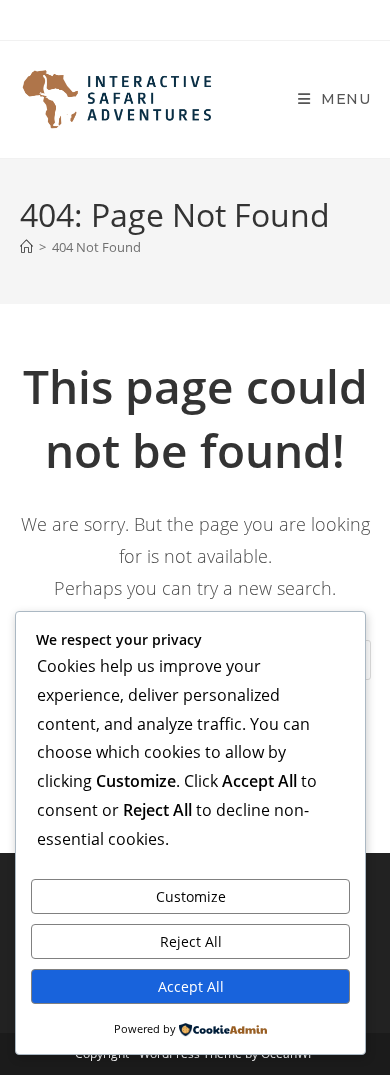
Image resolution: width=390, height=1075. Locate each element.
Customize (191, 896)
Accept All (191, 986)
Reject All (191, 941)
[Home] (26, 247)
